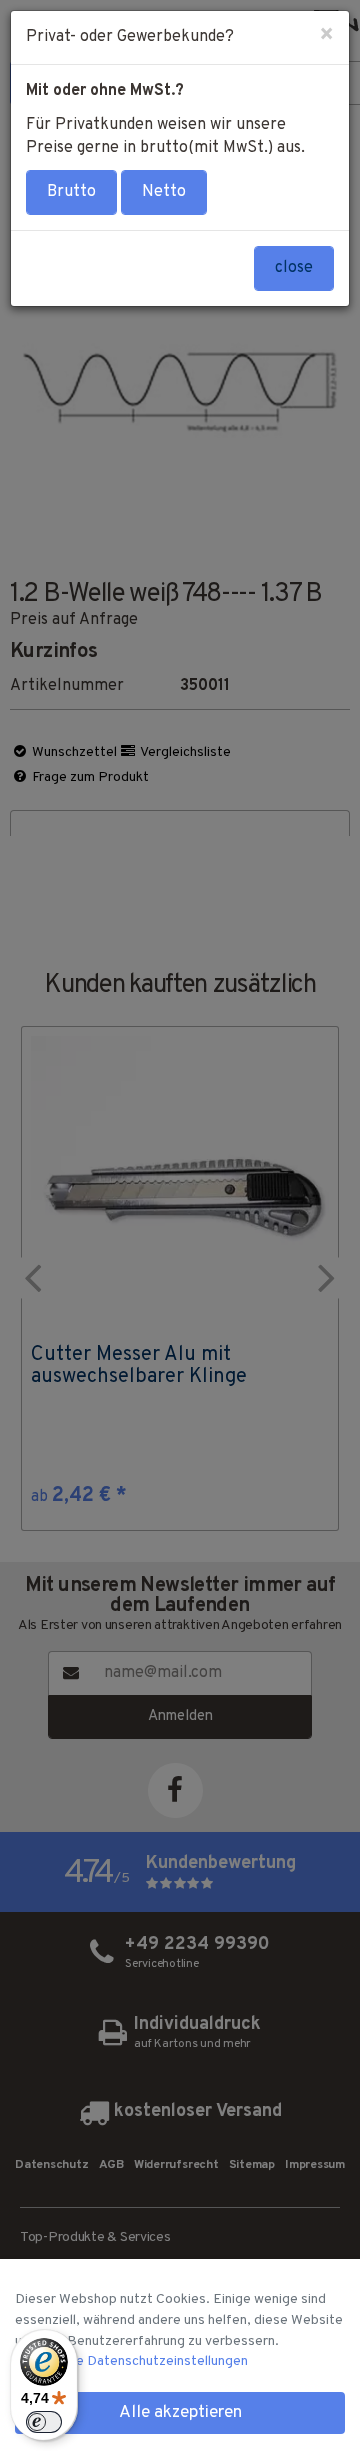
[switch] (44, 2422)
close (294, 268)
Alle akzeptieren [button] (180, 2413)
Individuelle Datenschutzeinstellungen (131, 2361)
